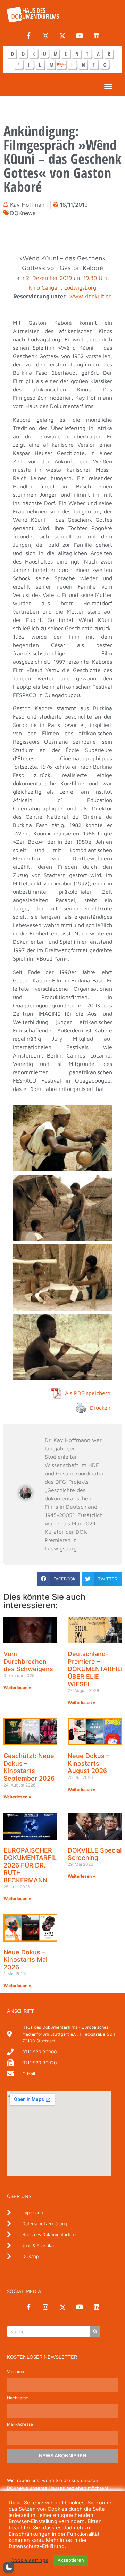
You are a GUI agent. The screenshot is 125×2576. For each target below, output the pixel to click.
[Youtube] (80, 36)
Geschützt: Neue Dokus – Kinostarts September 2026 (29, 1767)
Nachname (18, 2398)
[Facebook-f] (28, 36)
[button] (108, 87)
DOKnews (23, 213)
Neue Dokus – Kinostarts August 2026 (89, 1763)
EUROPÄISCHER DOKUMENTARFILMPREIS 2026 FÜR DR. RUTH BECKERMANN (42, 1865)
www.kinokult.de (91, 296)
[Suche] (95, 2332)
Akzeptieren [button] (71, 2560)
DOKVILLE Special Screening (95, 1854)
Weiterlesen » (17, 1688)
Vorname (15, 2372)
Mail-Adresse (20, 2425)
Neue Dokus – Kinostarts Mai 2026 (25, 1960)
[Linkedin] (97, 36)
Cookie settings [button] (29, 2560)
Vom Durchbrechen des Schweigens (28, 1661)
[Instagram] (45, 36)
